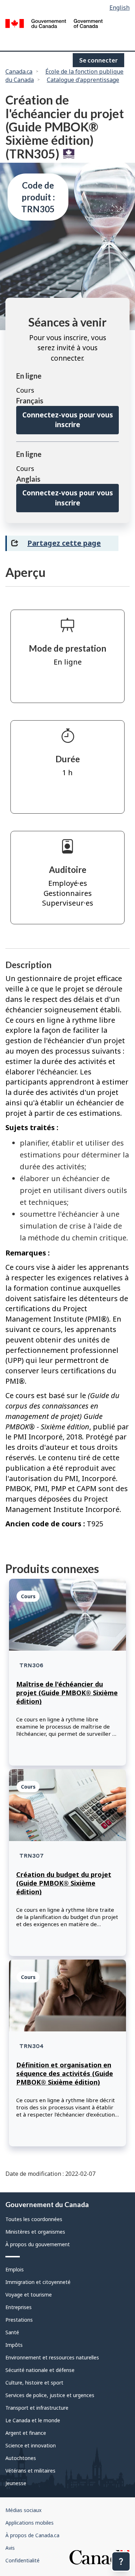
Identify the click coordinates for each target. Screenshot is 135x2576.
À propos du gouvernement (38, 2244)
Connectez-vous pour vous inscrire (68, 420)
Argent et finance (26, 2433)
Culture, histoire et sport (34, 2383)
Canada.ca (19, 71)
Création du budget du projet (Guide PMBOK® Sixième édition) (64, 1883)
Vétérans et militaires (30, 2471)
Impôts (14, 2345)
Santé (12, 2332)
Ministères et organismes (35, 2232)
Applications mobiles (30, 2523)
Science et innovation (31, 2445)
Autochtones (21, 2458)
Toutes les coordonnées (34, 2219)
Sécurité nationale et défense (40, 2370)
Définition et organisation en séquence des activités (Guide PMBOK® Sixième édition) (65, 2073)
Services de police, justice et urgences (50, 2395)
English (120, 8)
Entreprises (19, 2307)
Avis (10, 2548)
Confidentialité (22, 2560)
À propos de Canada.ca (32, 2535)
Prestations (19, 2320)
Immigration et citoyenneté (38, 2282)
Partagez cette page (64, 543)
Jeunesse (16, 2483)
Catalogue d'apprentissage (83, 80)
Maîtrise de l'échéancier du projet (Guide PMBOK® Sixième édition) (67, 1693)
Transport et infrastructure (37, 2408)
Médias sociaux (23, 2510)
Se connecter (98, 60)
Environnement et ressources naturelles (52, 2357)
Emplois (15, 2269)
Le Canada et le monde (33, 2420)
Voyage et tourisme (29, 2295)
